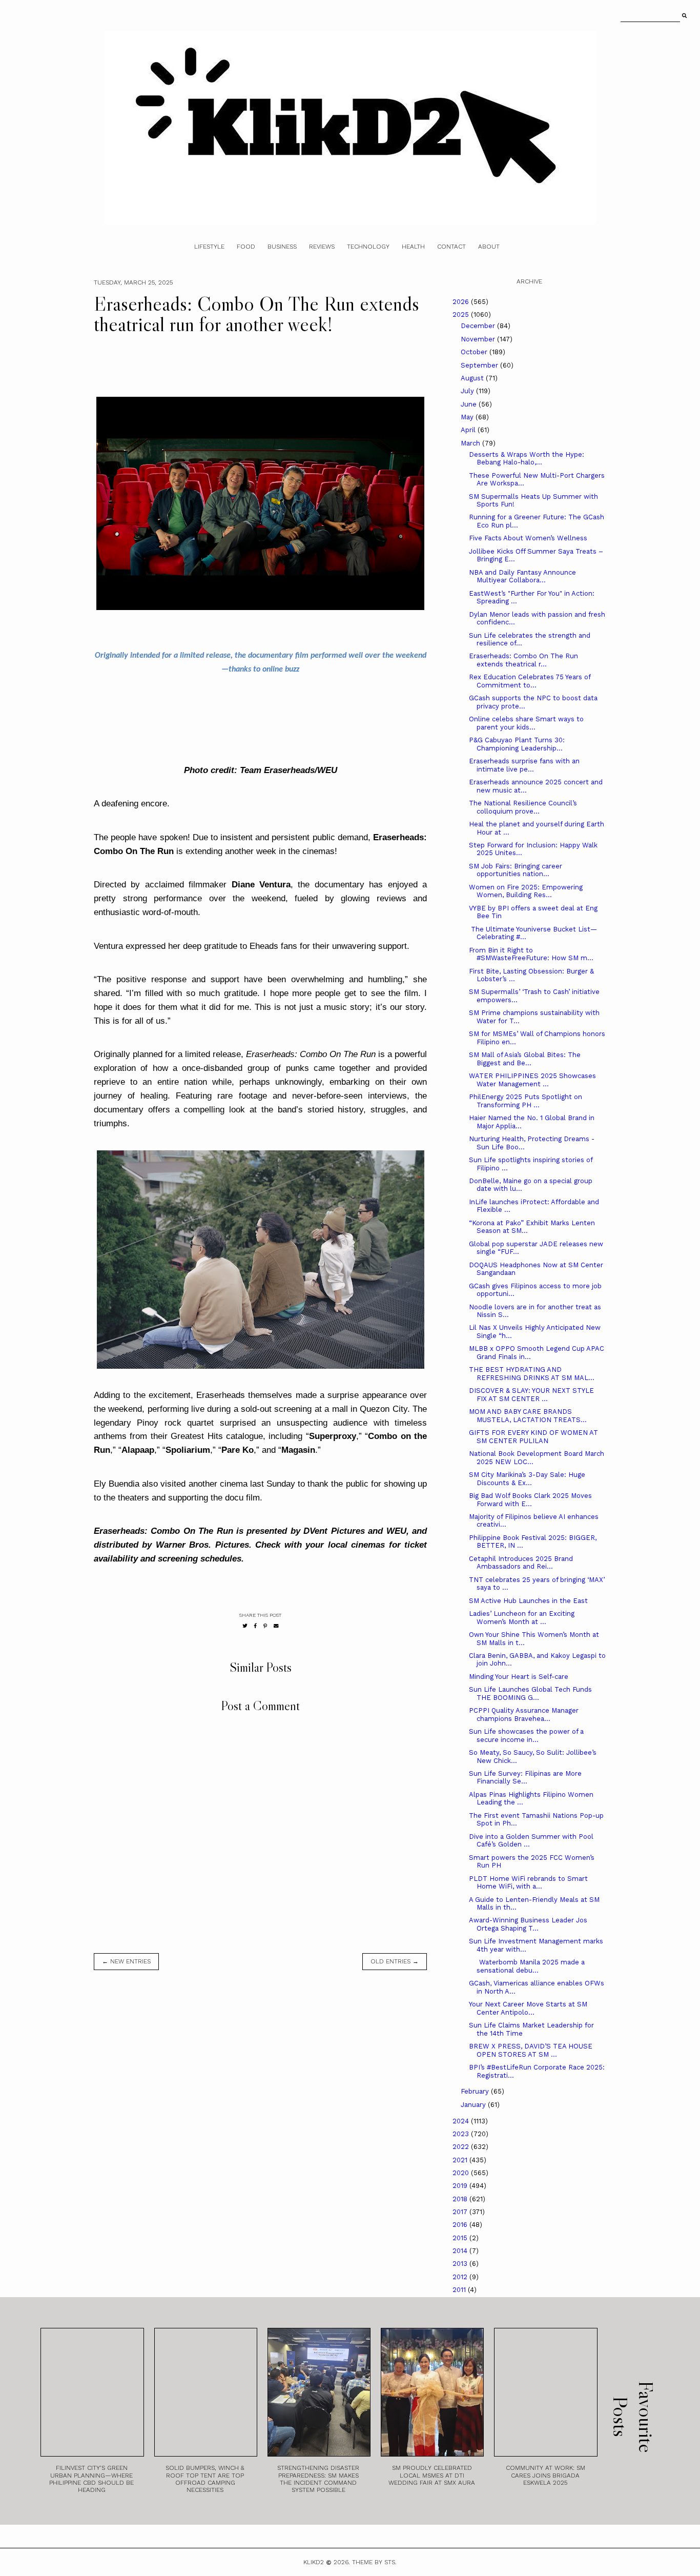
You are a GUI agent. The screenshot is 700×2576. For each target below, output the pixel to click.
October (475, 352)
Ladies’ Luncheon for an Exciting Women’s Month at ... (522, 1618)
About (489, 247)
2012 (461, 2277)
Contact (451, 247)
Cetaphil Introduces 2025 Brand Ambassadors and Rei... (521, 1563)
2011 (460, 2290)
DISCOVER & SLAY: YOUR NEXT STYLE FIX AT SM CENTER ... (531, 1395)
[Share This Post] (255, 1626)
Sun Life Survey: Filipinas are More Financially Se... (525, 1778)
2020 (462, 2173)
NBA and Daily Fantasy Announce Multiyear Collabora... (522, 576)
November (479, 339)
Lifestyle (209, 247)
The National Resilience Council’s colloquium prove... (523, 807)
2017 (461, 2212)
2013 (461, 2264)
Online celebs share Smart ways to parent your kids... (526, 723)
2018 (461, 2199)
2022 (462, 2147)
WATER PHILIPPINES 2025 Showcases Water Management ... (532, 1080)
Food (246, 247)
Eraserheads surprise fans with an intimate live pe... (524, 765)
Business (282, 247)
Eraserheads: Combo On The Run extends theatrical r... (523, 660)
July (468, 391)
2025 (462, 315)
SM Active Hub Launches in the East (528, 1601)
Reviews (322, 247)
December (479, 326)
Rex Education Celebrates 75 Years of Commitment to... (530, 681)
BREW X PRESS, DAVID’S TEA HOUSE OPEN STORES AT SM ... (531, 2050)
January (474, 2105)
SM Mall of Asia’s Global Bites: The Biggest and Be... (525, 1059)
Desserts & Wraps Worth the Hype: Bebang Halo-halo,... (527, 459)
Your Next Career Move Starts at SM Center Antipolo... (528, 2008)
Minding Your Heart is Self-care (519, 1677)
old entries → (395, 1961)
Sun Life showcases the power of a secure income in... (526, 1736)
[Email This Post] (276, 1626)
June (470, 404)
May (468, 417)
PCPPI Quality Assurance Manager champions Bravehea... (524, 1715)
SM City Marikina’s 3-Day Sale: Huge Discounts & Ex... (527, 1479)
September (480, 365)
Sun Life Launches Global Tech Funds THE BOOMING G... (530, 1693)
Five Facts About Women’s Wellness (528, 538)
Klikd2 (314, 2562)
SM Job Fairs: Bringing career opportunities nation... (516, 870)
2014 (461, 2251)
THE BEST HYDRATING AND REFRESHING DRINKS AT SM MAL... (532, 1374)
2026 (462, 302)
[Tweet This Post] (245, 1626)
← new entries (126, 1961)
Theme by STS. (374, 2562)
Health (413, 247)
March (471, 443)
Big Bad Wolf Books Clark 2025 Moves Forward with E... (530, 1500)
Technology (368, 247)
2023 (462, 2134)
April (469, 430)
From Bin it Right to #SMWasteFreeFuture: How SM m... (531, 954)
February (476, 2091)
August (473, 378)
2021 (461, 2160)
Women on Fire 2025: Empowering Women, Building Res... (526, 891)
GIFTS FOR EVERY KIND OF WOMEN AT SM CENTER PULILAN (533, 1437)
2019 (461, 2186)
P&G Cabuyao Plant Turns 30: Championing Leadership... (517, 744)
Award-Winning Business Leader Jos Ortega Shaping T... (528, 1924)
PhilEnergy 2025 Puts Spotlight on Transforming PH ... (526, 1101)
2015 (461, 2238)
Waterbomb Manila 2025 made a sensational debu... (527, 1966)
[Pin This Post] (265, 1626)
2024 (462, 2121)
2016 (461, 2225)
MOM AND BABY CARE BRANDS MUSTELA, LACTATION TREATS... (528, 1416)
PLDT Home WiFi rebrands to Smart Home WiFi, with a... (528, 1883)
